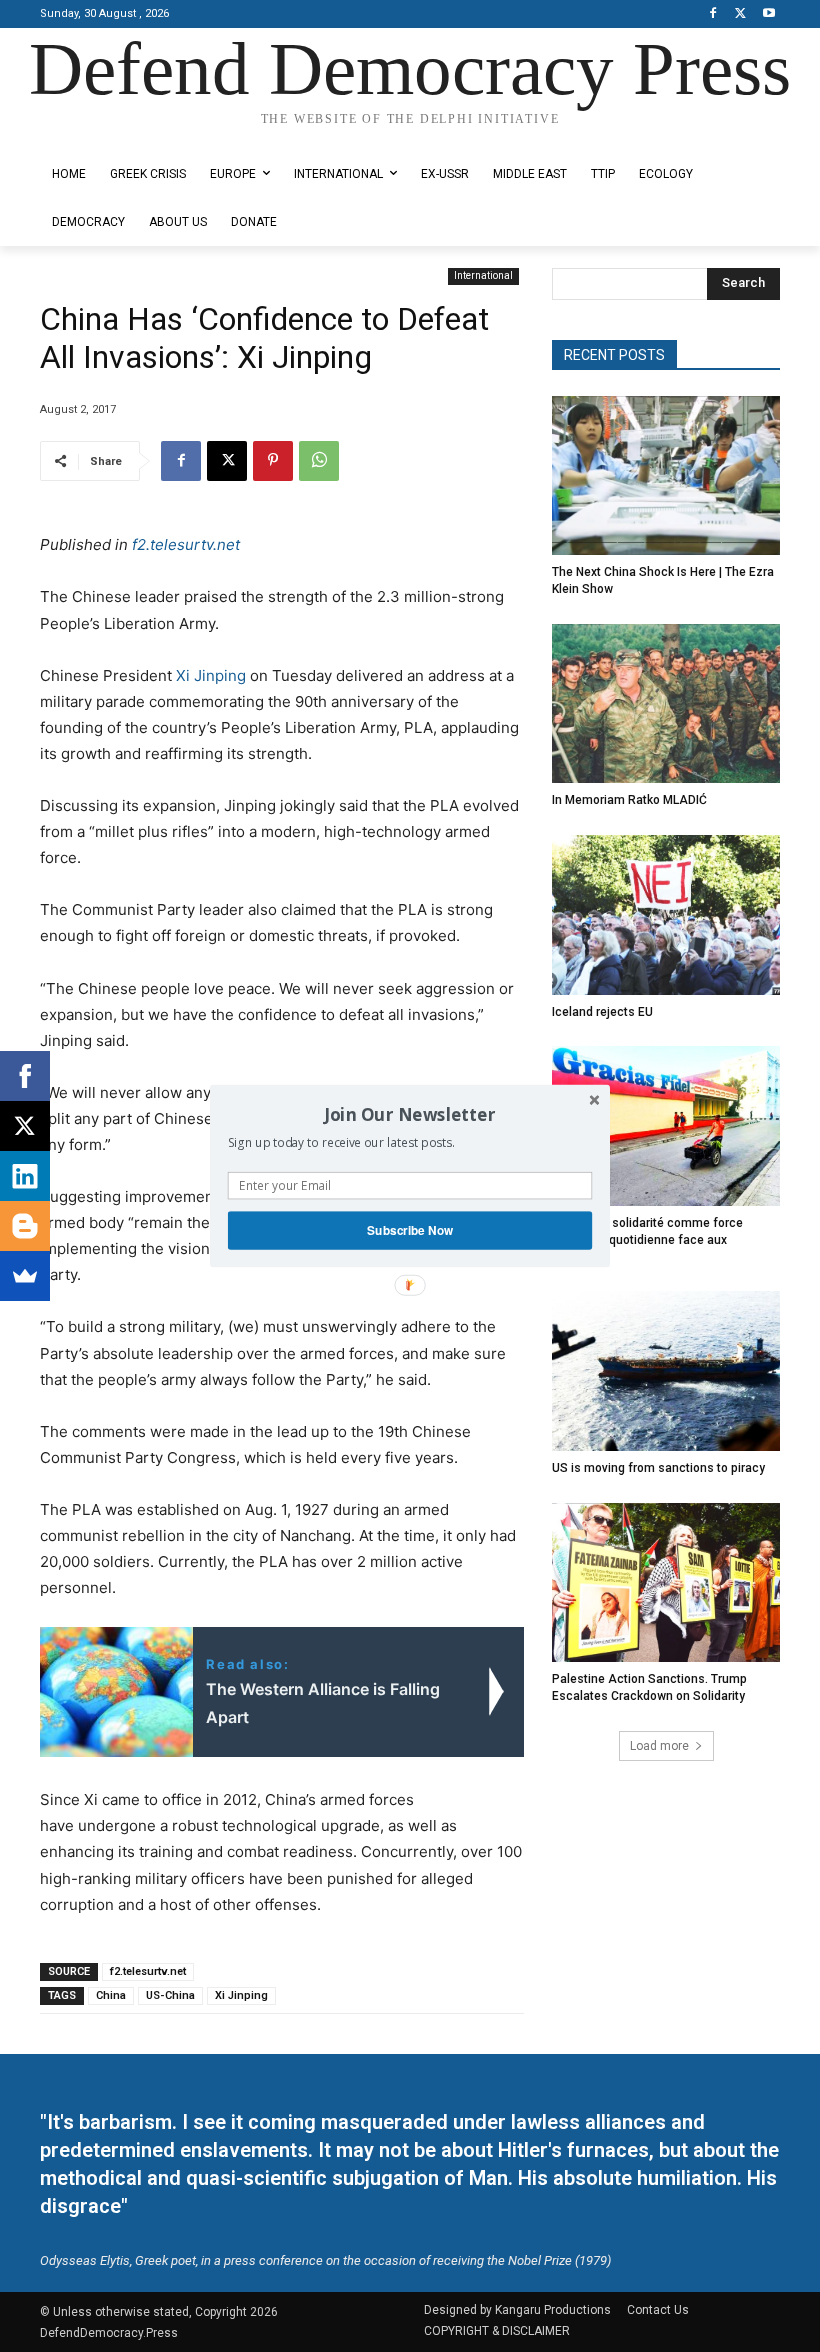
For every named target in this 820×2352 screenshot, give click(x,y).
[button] (410, 1114)
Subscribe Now (410, 1230)
